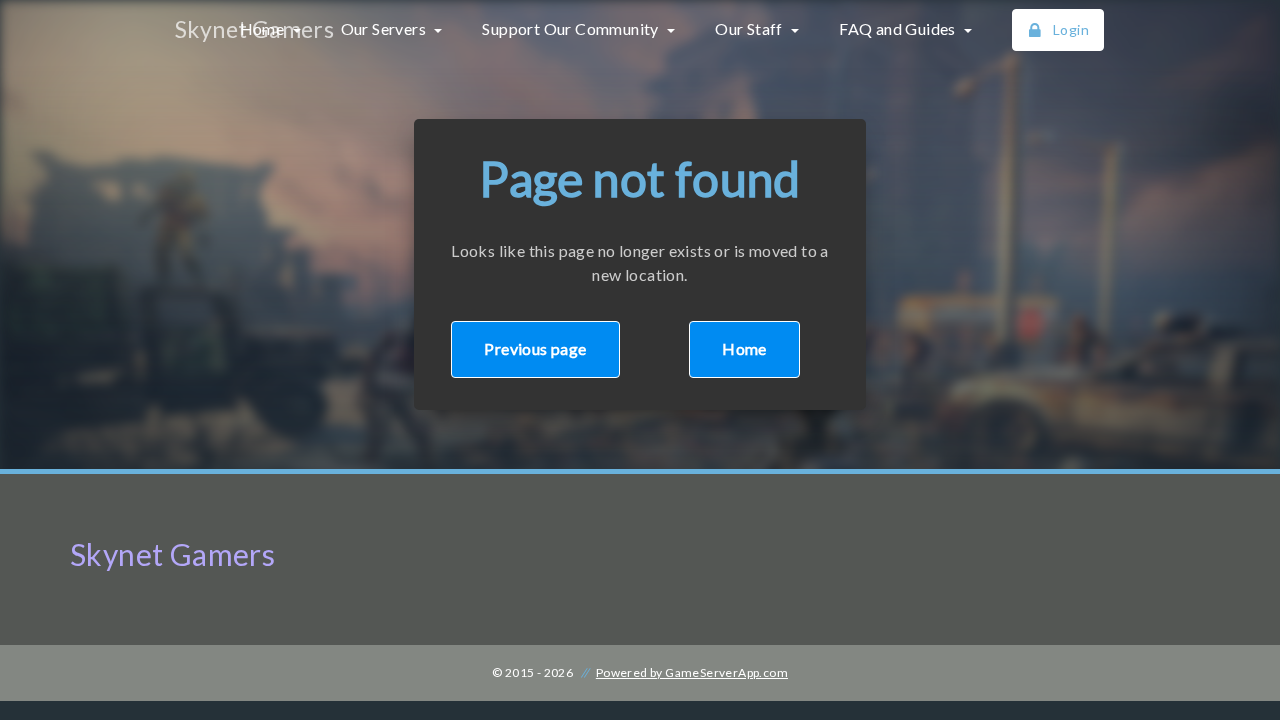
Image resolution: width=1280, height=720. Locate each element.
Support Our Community (572, 28)
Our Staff (750, 28)
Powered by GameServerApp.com (692, 672)
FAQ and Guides (899, 28)
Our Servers (385, 28)
